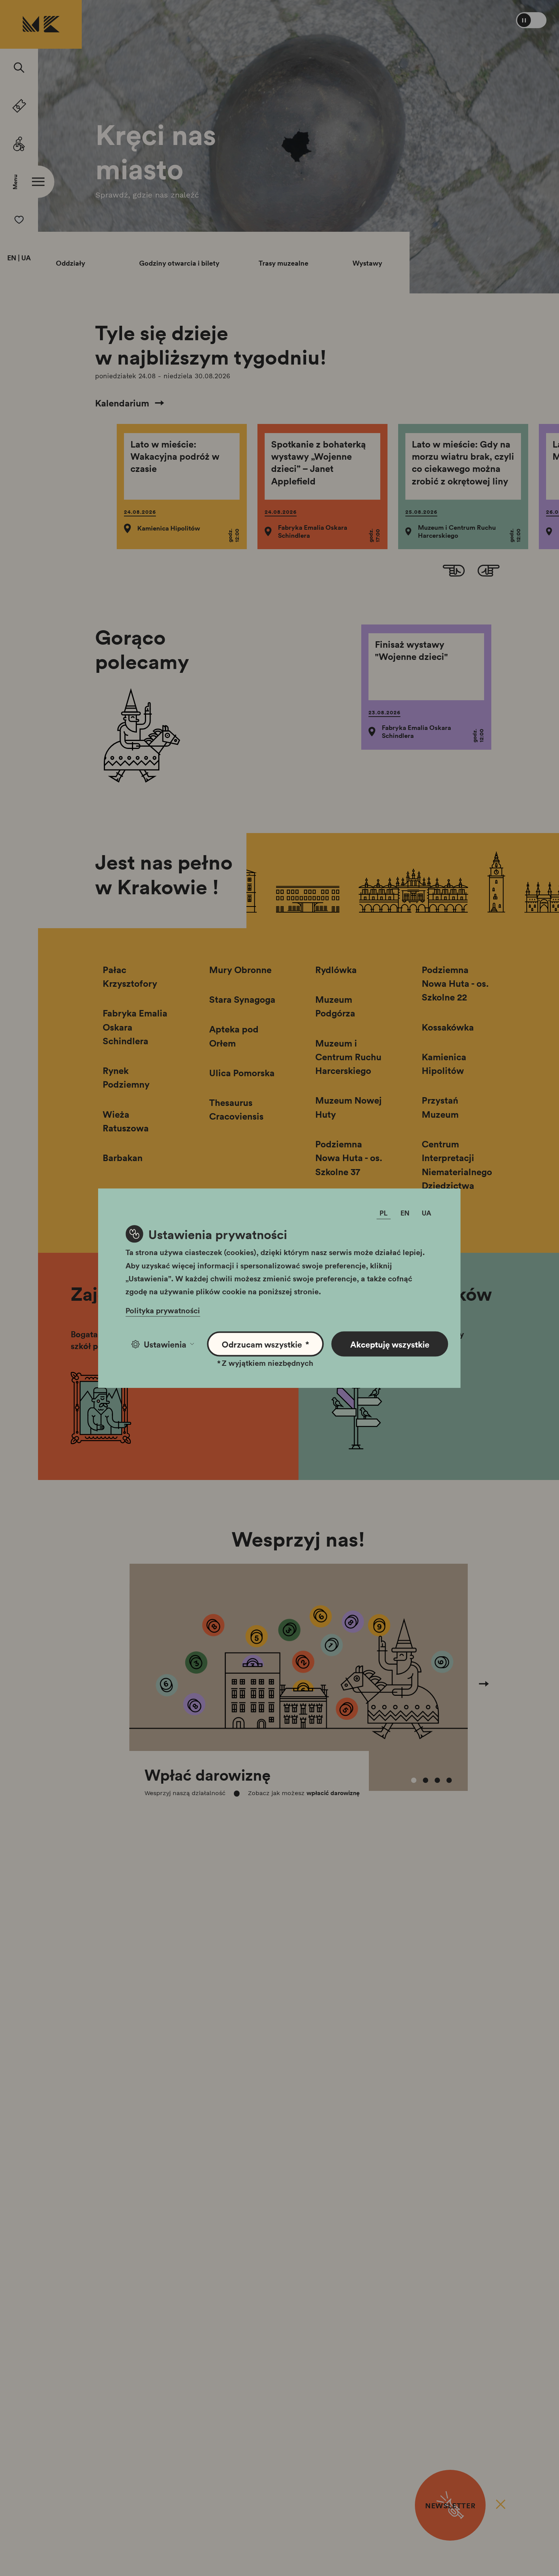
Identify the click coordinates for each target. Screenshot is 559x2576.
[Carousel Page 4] (449, 1780)
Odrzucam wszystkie (266, 1344)
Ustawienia (165, 1344)
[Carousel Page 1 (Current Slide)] (414, 1780)
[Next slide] (489, 572)
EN (12, 258)
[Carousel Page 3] (437, 1780)
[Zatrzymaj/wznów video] (531, 20)
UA (26, 258)
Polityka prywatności (163, 1310)
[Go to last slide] (454, 572)
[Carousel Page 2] (426, 1780)
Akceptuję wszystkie (390, 1344)
